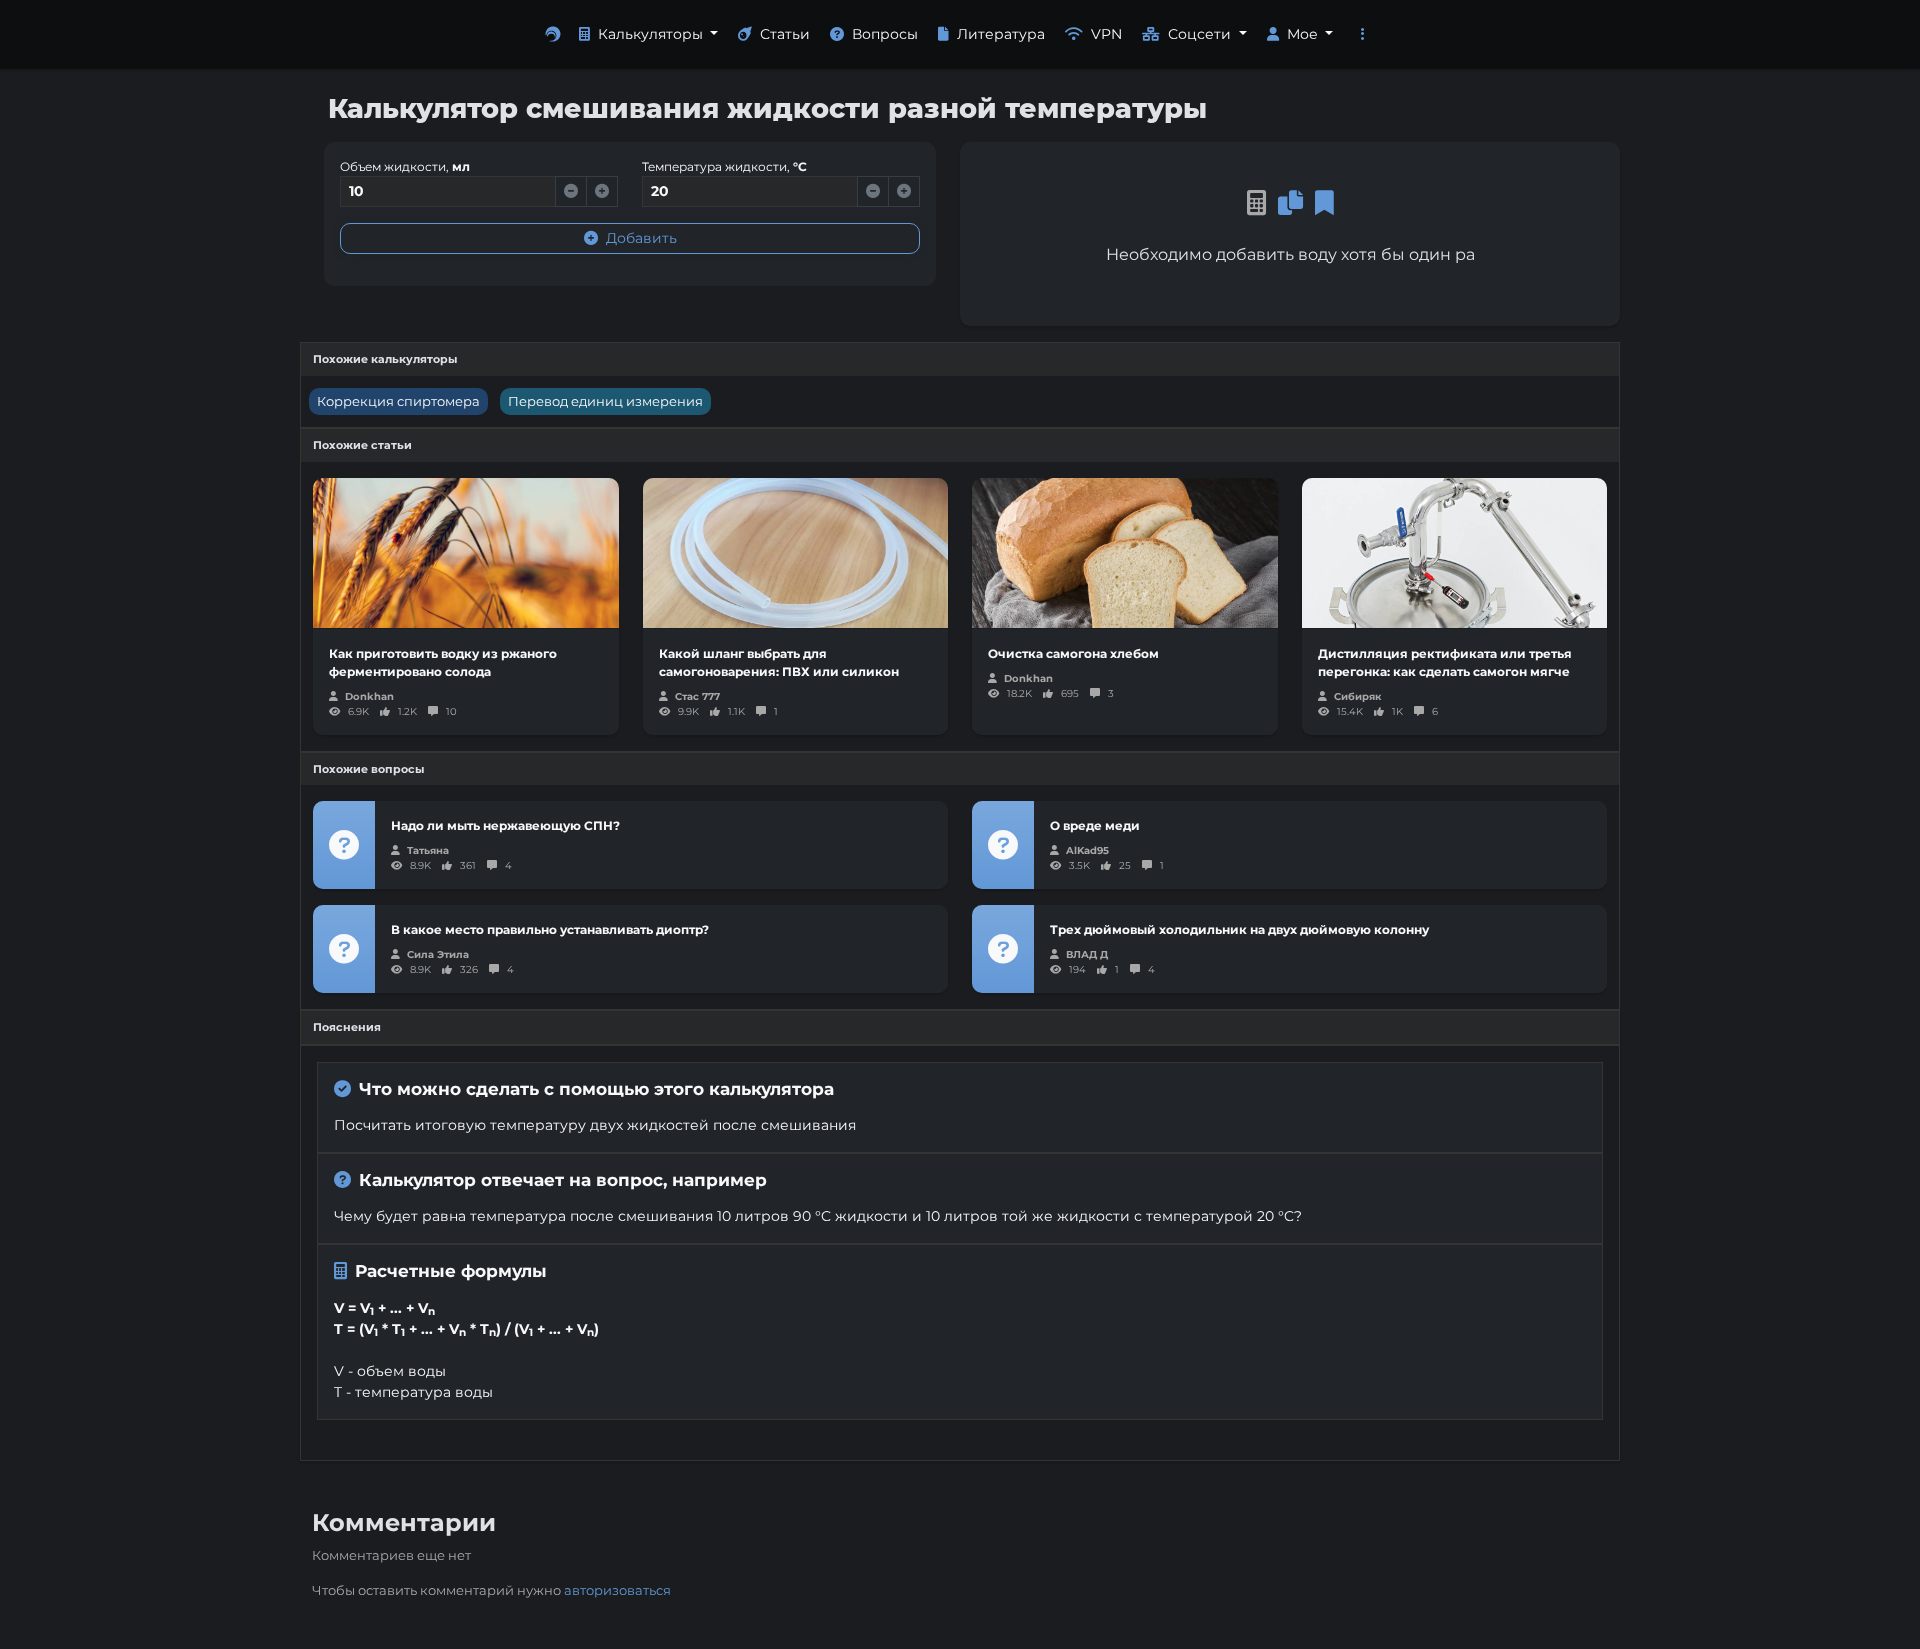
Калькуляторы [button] (652, 34)
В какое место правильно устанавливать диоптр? (550, 929)
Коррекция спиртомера (398, 401)
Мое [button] (1304, 34)
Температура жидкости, (724, 166)
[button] (1363, 34)
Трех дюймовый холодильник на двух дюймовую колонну (1239, 929)
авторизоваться (617, 1590)
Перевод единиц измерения (605, 401)
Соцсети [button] (1201, 34)
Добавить (641, 238)
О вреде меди (1095, 825)
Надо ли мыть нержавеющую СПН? (505, 825)
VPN (1106, 34)
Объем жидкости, (405, 166)
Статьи (785, 34)
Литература (1001, 34)
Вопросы (885, 34)
